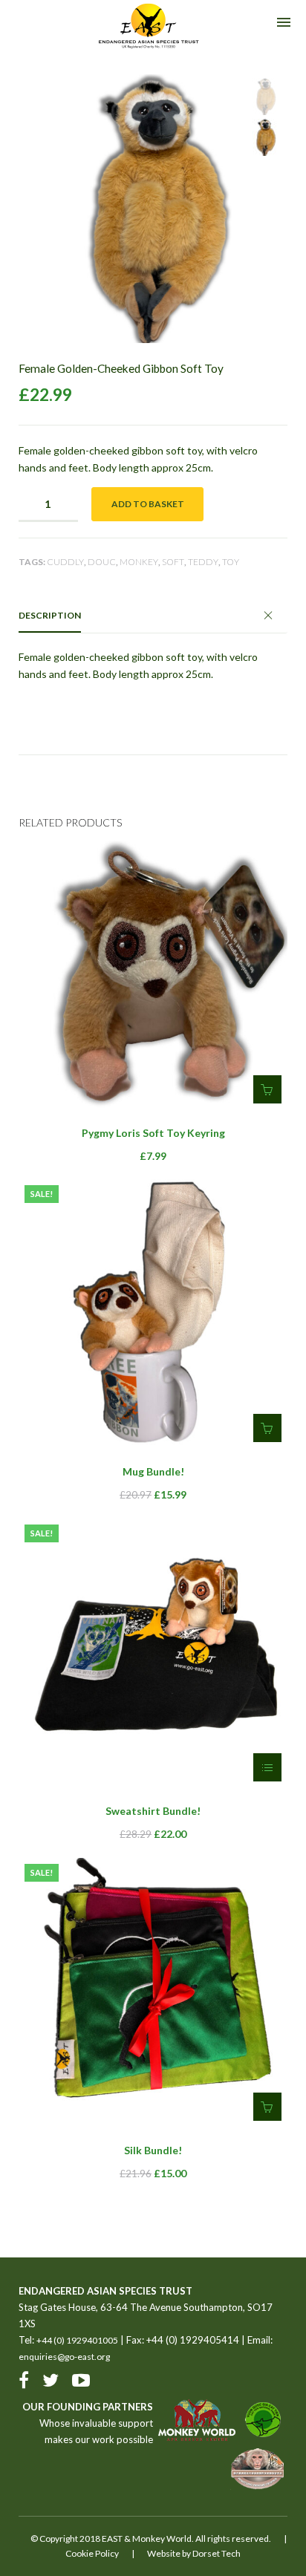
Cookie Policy (92, 2553)
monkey (139, 562)
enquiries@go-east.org (64, 2357)
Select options (267, 1767)
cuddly (65, 562)
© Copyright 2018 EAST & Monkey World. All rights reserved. (151, 2538)
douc (102, 562)
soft (173, 562)
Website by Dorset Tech (194, 2553)
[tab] (153, 616)
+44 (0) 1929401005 (77, 2340)
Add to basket (148, 504)
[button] (267, 1089)
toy (231, 562)
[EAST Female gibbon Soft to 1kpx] (265, 97)
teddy (203, 562)
